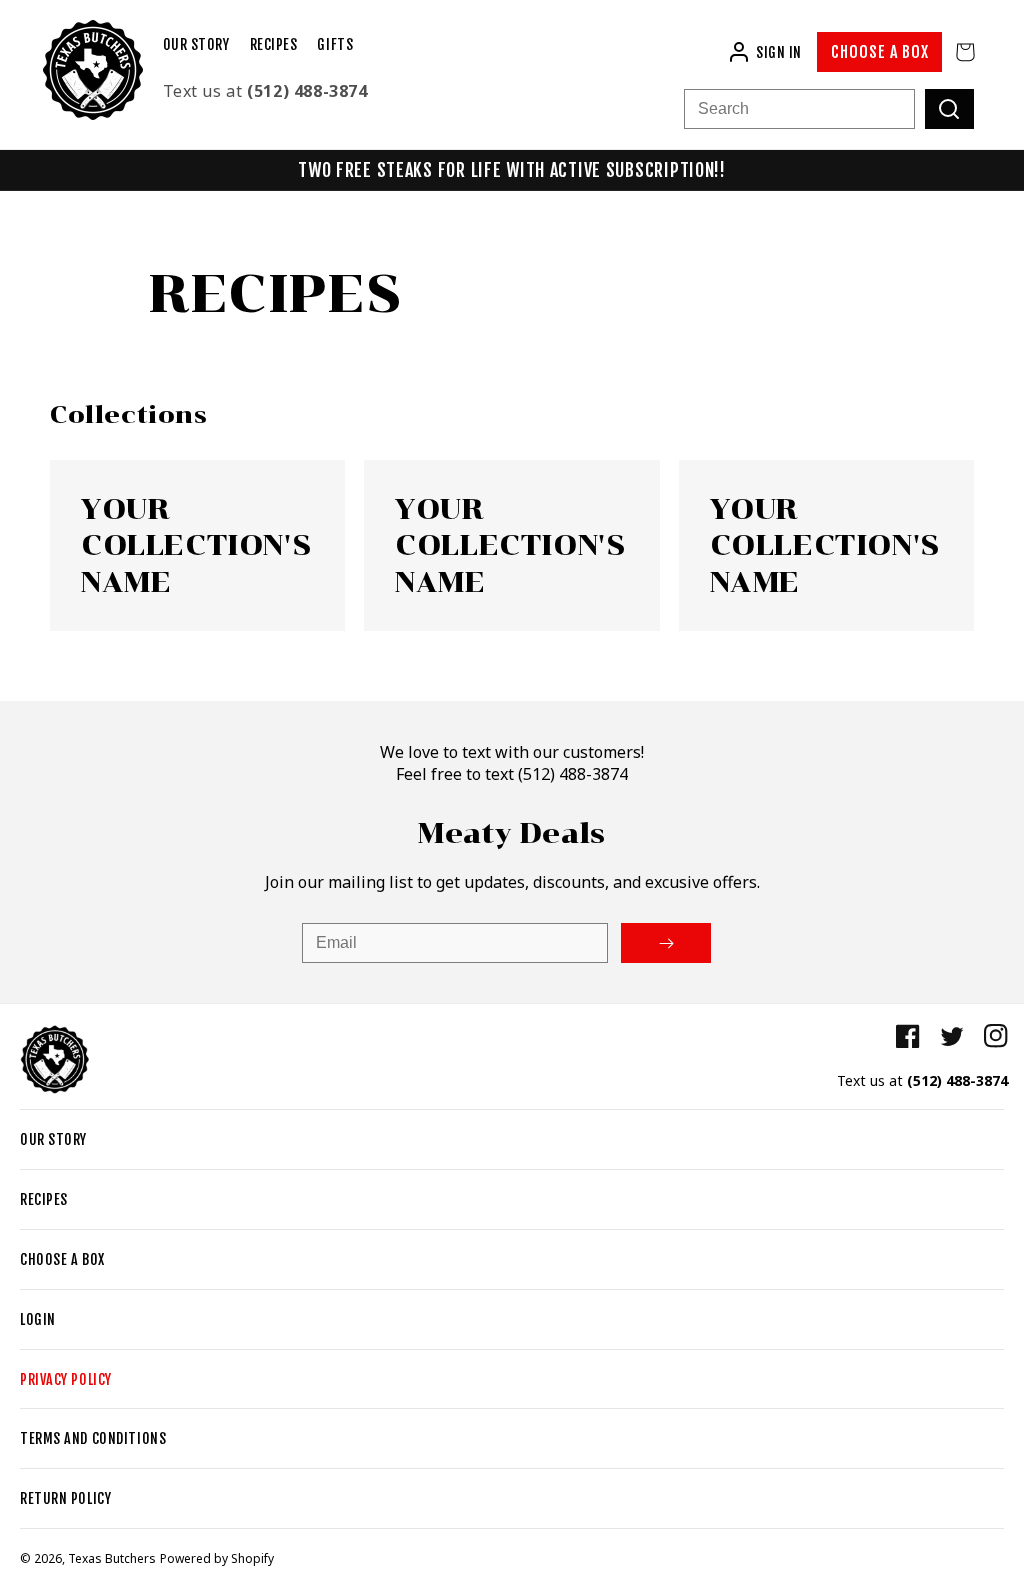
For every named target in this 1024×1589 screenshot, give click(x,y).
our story (53, 1139)
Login (38, 1319)
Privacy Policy (66, 1379)
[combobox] (799, 109)
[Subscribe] (666, 943)
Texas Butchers (112, 1558)
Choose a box (880, 52)
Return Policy (65, 1498)
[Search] (949, 109)
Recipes (44, 1199)
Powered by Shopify (217, 1558)
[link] (197, 545)
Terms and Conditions (93, 1438)
